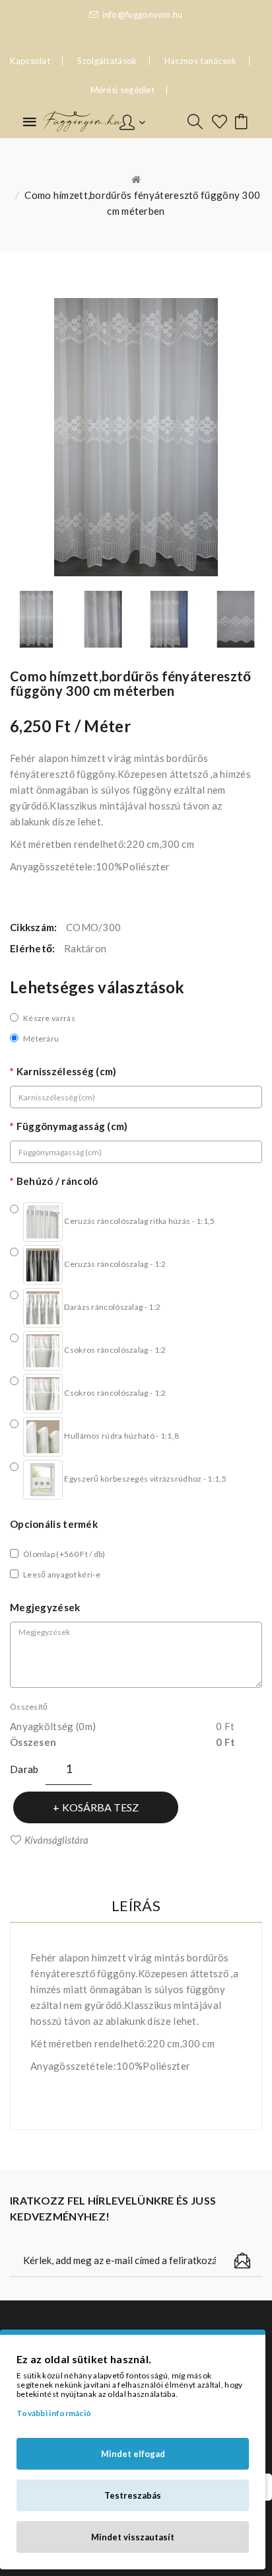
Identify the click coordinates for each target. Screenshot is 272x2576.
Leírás (136, 1906)
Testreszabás (133, 2495)
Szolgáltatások (107, 61)
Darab (24, 1769)
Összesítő (29, 1707)
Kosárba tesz (100, 1807)
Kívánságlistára (56, 1840)
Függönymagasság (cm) (72, 1126)
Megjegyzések (45, 1607)
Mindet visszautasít (133, 2537)
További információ (54, 2413)
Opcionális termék (54, 1524)
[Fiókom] (132, 121)
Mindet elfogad (133, 2454)
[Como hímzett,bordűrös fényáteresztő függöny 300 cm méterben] (37, 619)
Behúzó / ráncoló (57, 1181)
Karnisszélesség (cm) (67, 1071)
